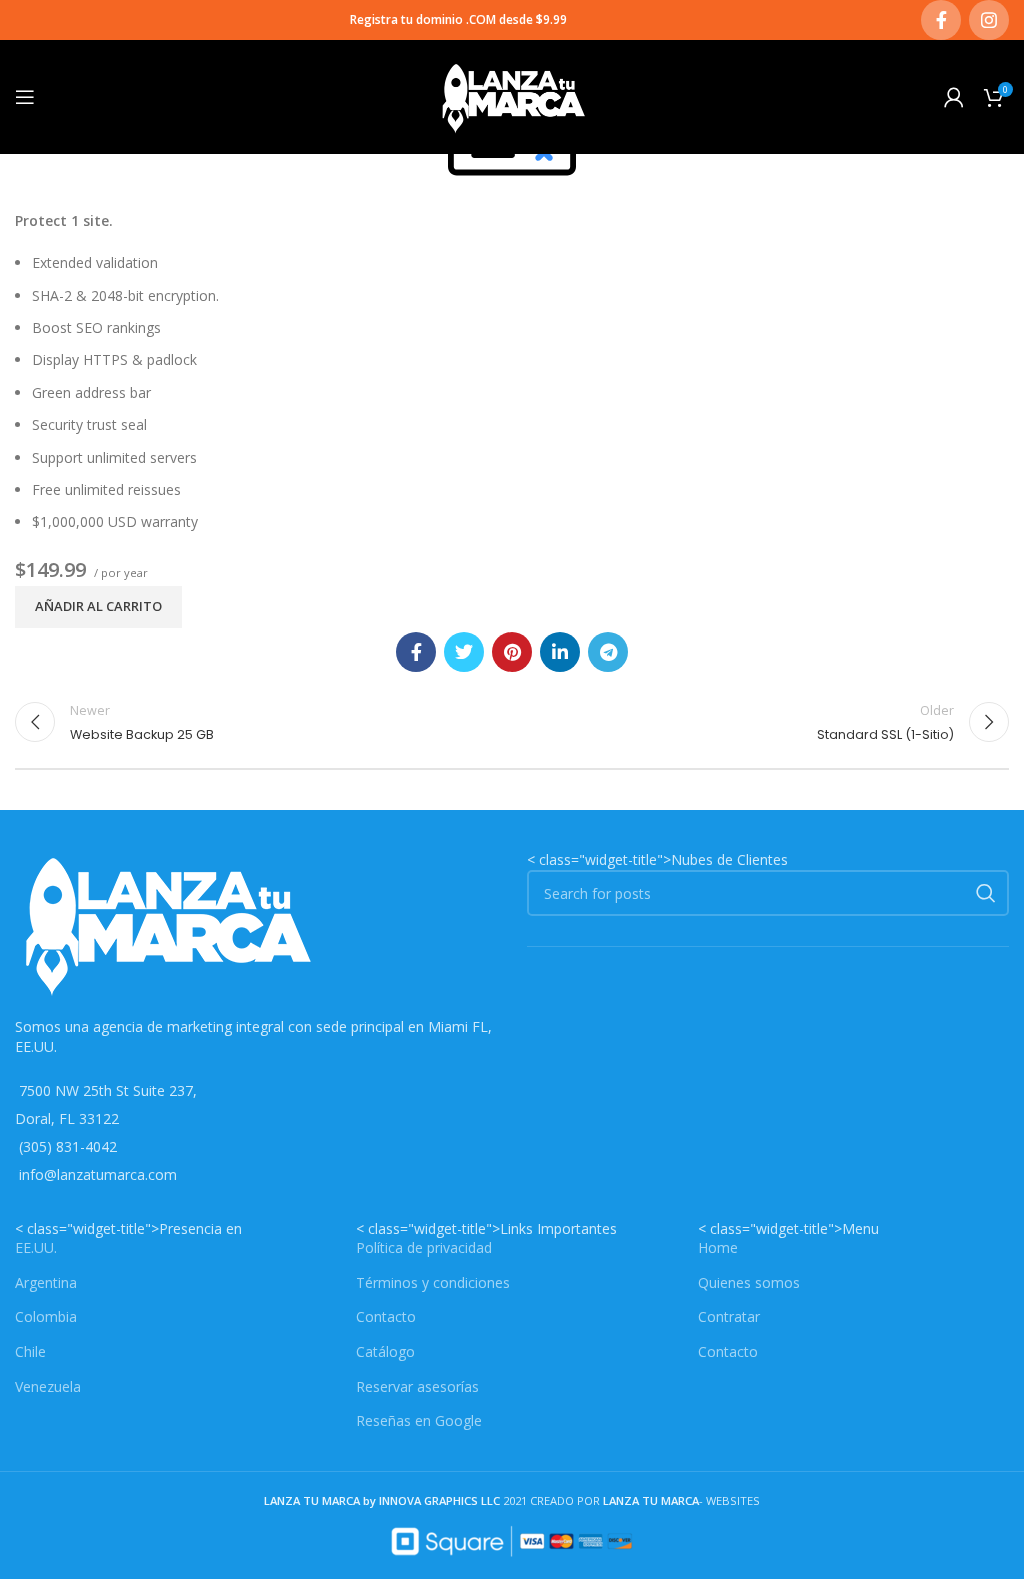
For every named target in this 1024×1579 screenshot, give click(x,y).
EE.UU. (36, 1247)
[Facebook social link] (941, 20)
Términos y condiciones (433, 1282)
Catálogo (385, 1351)
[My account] (954, 97)
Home (718, 1247)
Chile (30, 1351)
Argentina (46, 1282)
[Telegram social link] (608, 652)
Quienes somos (749, 1282)
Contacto (386, 1316)
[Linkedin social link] (560, 652)
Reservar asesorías (417, 1386)
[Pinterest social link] (512, 652)
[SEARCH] (986, 893)
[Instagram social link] (989, 20)
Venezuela (48, 1386)
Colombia (46, 1316)
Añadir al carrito (98, 606)
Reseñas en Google (419, 1420)
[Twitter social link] (464, 652)
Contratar (729, 1316)
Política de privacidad (424, 1247)
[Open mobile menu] (25, 97)
